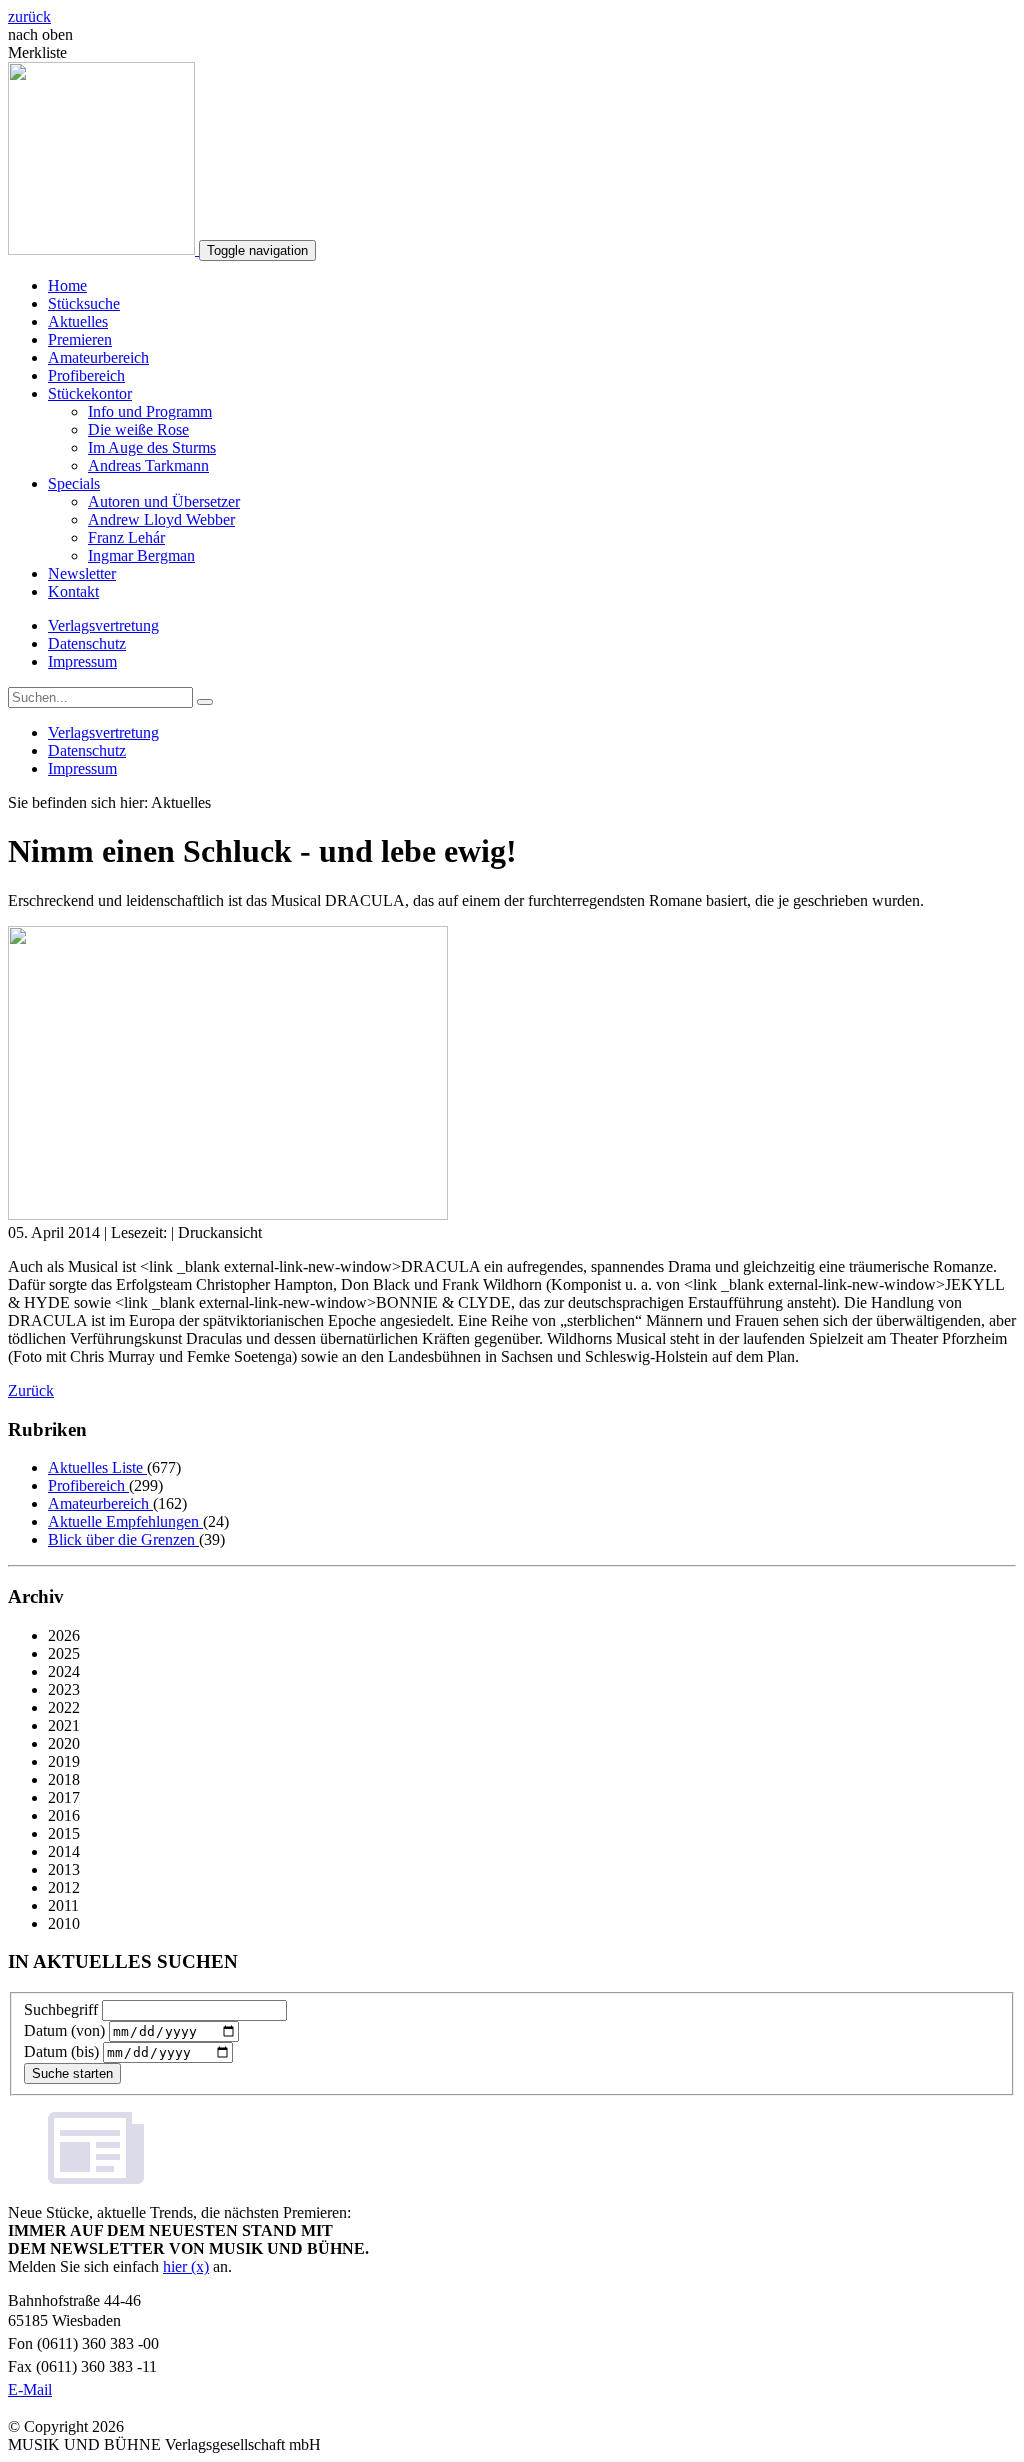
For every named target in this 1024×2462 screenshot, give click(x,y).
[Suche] (205, 702)
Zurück (31, 1390)
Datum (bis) (61, 2051)
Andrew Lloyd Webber (161, 519)
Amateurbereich (98, 357)
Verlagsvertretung (103, 625)
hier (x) (186, 2266)
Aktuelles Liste (97, 1467)
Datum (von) (64, 2030)
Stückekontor (90, 393)
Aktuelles (78, 321)
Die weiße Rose (138, 429)
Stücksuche (84, 303)
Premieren (80, 339)
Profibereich (86, 375)
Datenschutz (87, 643)
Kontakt (73, 591)
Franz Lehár (126, 537)
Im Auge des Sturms (152, 447)
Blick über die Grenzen (123, 1539)
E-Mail (30, 2389)
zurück (29, 16)
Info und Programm (150, 411)
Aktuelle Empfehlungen (125, 1521)
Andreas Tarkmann (148, 465)
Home (67, 285)
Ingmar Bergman (141, 555)
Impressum (82, 661)
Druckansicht (220, 1232)
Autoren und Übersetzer (164, 501)
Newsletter (82, 573)
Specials (74, 483)
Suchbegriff (61, 2009)
